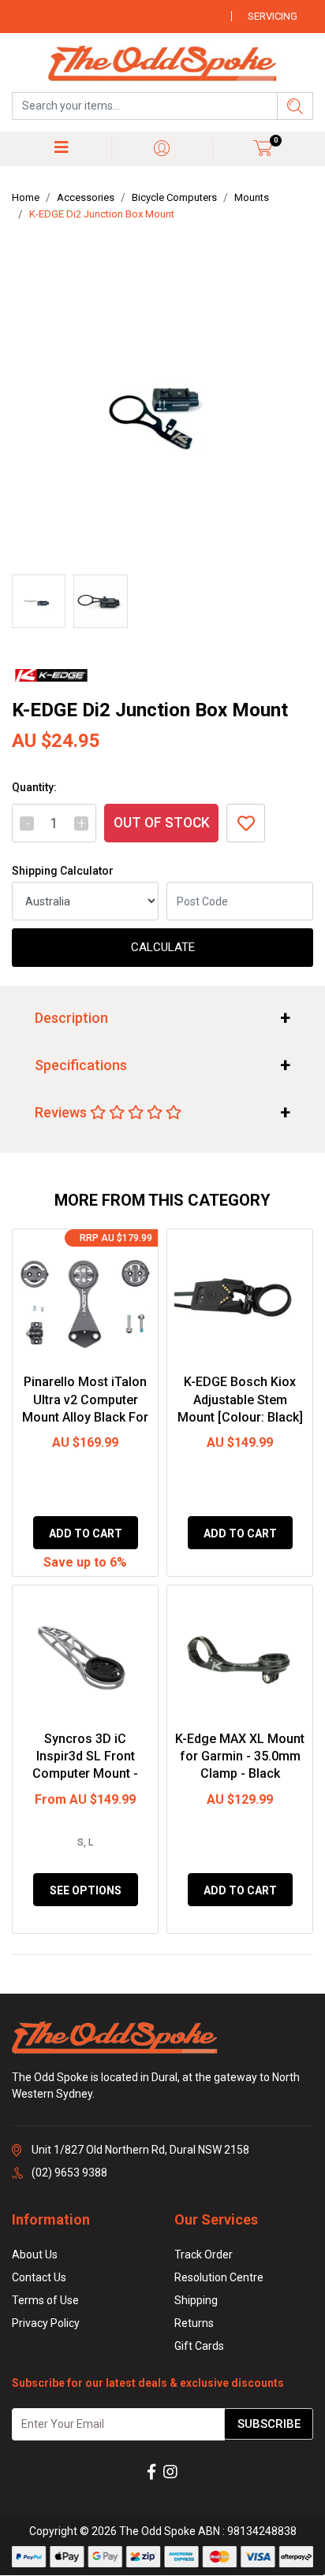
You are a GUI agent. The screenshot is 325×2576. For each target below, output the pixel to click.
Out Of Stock (162, 823)
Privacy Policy (46, 2323)
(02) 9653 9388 (69, 2173)
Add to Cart (86, 1533)
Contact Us (39, 2277)
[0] (263, 148)
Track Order (204, 2254)
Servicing (273, 16)
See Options (86, 1890)
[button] (246, 823)
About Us (35, 2254)
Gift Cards (199, 2346)
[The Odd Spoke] (162, 65)
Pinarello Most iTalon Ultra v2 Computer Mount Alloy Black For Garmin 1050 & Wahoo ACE (85, 1417)
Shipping (196, 2300)
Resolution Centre (219, 2277)
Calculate (163, 947)
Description (71, 1018)
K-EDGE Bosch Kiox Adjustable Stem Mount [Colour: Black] (240, 1400)
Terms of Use (45, 2300)
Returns (194, 2323)
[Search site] (295, 106)
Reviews (62, 1112)
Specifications (81, 1065)
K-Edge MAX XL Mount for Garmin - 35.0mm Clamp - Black (240, 1756)
